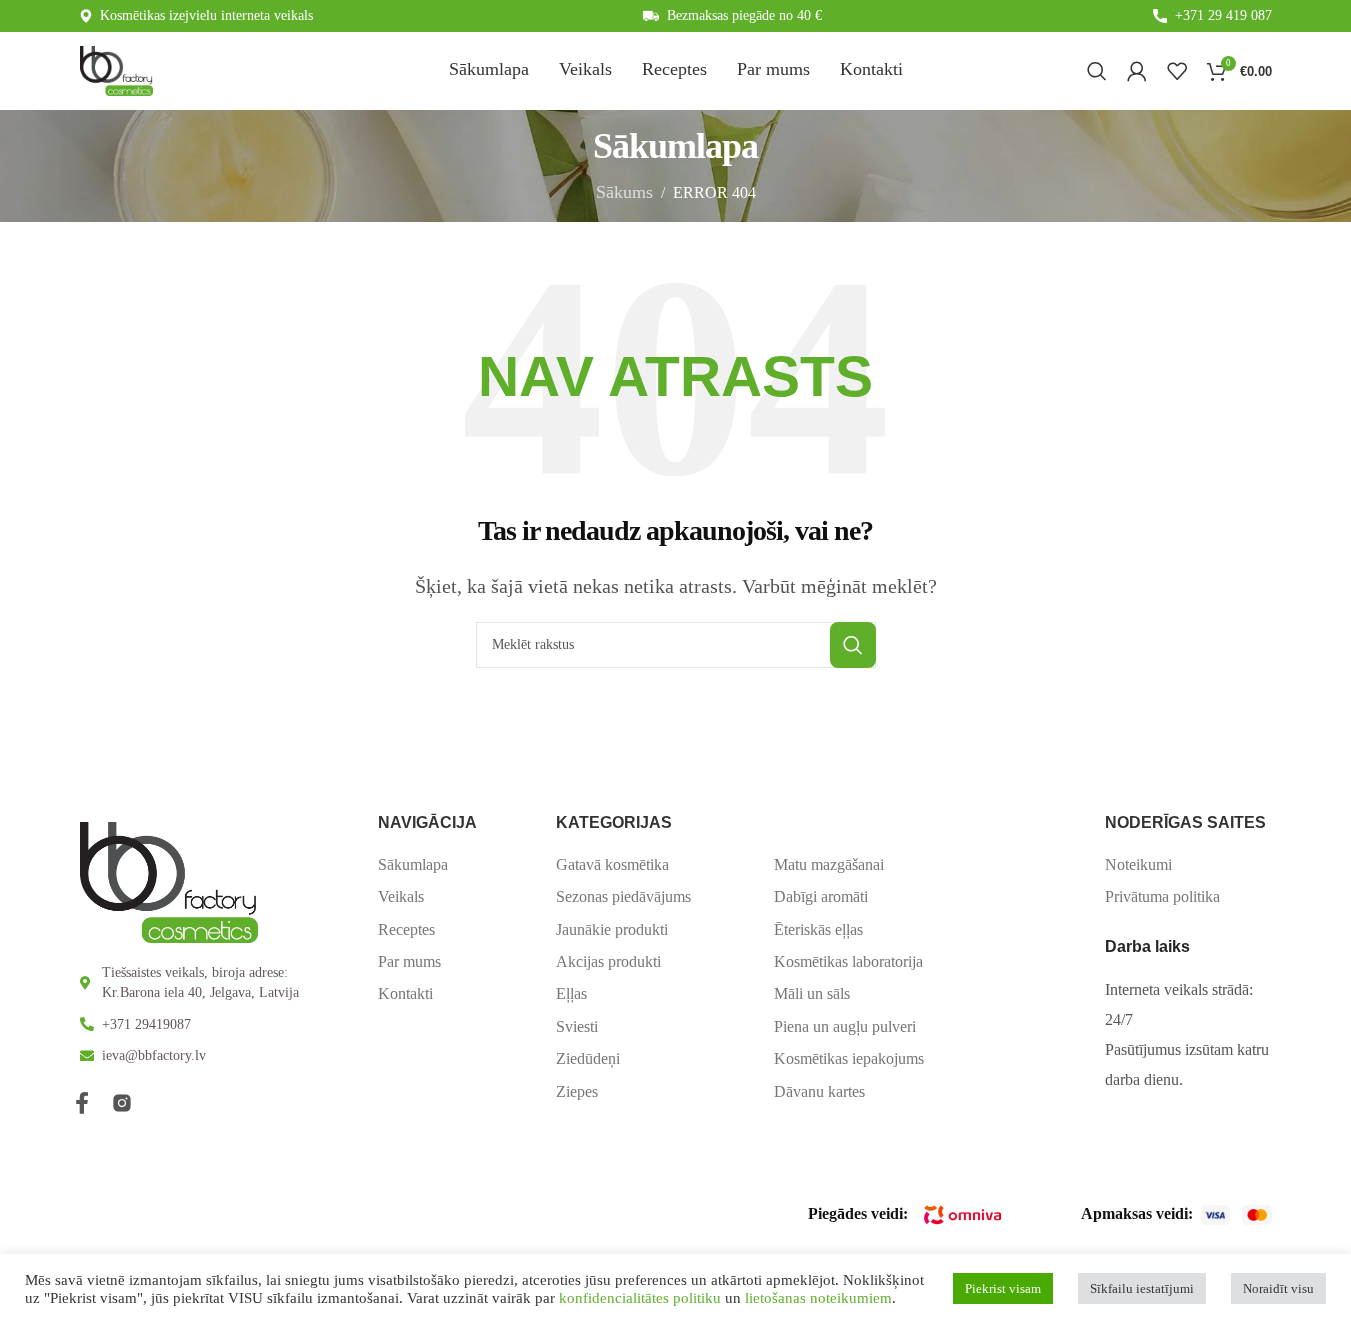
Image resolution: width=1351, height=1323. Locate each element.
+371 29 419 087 (1223, 16)
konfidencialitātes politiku (640, 1298)
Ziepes (577, 1091)
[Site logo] (116, 69)
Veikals (401, 896)
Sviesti (577, 1026)
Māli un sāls (812, 993)
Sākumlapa (413, 864)
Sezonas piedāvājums (623, 896)
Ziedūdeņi (588, 1058)
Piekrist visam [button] (1003, 1288)
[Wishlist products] (1177, 71)
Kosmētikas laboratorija (848, 961)
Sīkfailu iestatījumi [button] (1142, 1288)
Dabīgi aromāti (821, 896)
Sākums (624, 192)
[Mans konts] (1137, 71)
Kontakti (405, 993)
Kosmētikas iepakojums (849, 1058)
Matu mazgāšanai (829, 864)
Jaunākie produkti (612, 929)
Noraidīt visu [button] (1278, 1288)
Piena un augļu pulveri (845, 1026)
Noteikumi (1138, 864)
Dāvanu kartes (819, 1091)
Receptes (406, 929)
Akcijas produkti (608, 961)
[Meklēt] (1097, 71)
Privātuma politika (1162, 896)
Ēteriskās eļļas (818, 929)
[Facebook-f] (82, 1103)
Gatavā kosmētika (612, 864)
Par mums (409, 961)
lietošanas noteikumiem (818, 1298)
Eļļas (571, 993)
